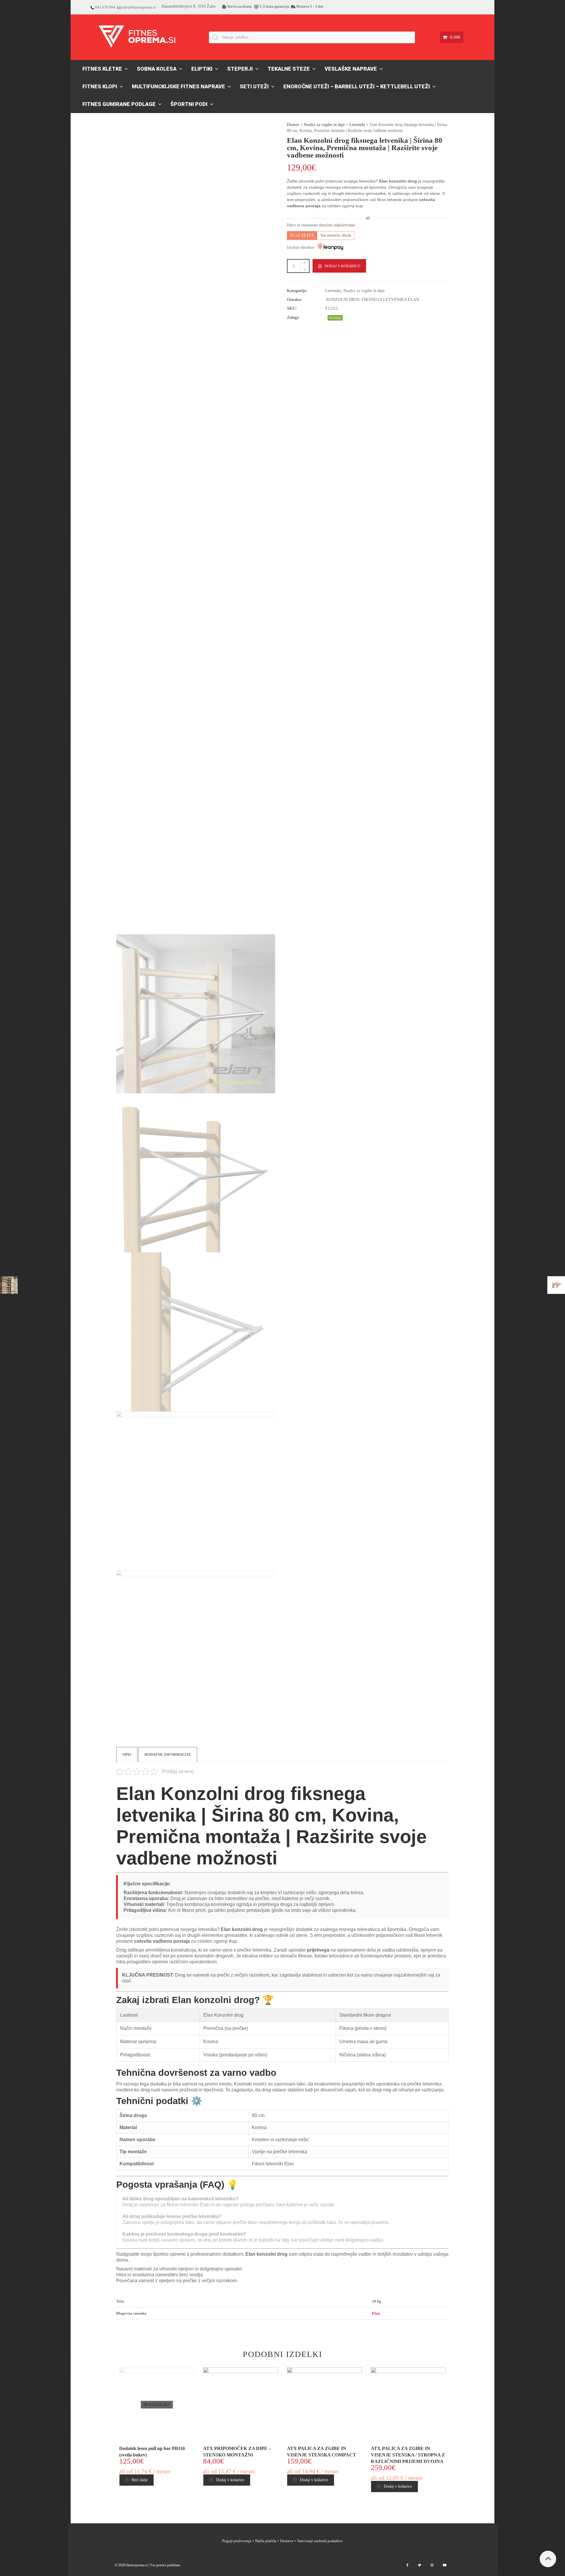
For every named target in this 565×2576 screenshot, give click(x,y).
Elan (376, 2313)
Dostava (287, 2541)
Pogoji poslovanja (237, 2541)
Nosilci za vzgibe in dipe (324, 125)
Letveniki (357, 125)
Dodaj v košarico (342, 266)
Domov (293, 125)
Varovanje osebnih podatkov (320, 2541)
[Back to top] (548, 2559)
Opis (127, 1754)
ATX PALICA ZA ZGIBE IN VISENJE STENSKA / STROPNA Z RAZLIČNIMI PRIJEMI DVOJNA (408, 2455)
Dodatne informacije (168, 1754)
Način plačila (266, 2541)
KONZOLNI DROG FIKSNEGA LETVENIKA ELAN (373, 300)
